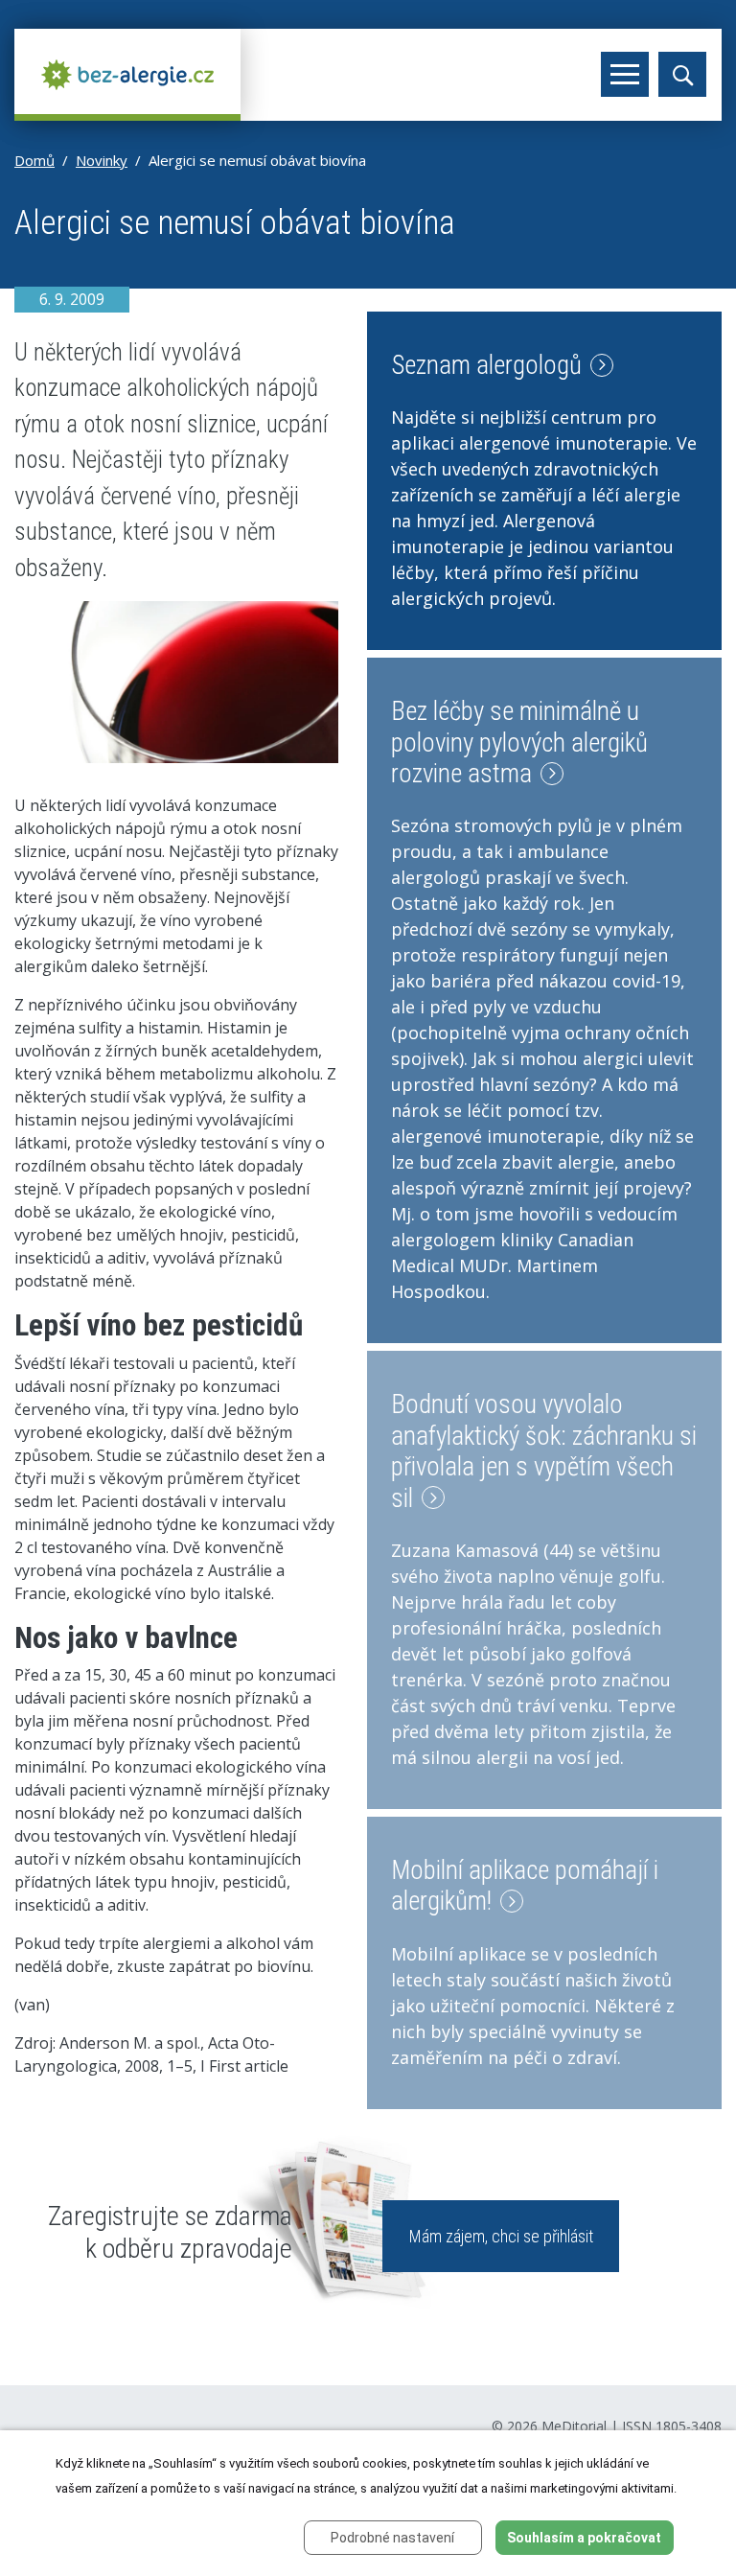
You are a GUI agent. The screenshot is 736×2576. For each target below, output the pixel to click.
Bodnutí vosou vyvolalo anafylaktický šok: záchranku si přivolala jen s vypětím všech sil (544, 1451)
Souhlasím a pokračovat (584, 2538)
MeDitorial (574, 2426)
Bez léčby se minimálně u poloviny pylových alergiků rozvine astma (519, 743)
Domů (34, 160)
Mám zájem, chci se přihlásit (501, 2236)
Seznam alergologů (489, 365)
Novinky (102, 160)
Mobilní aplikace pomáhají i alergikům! (525, 1886)
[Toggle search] (682, 74)
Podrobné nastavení (392, 2538)
